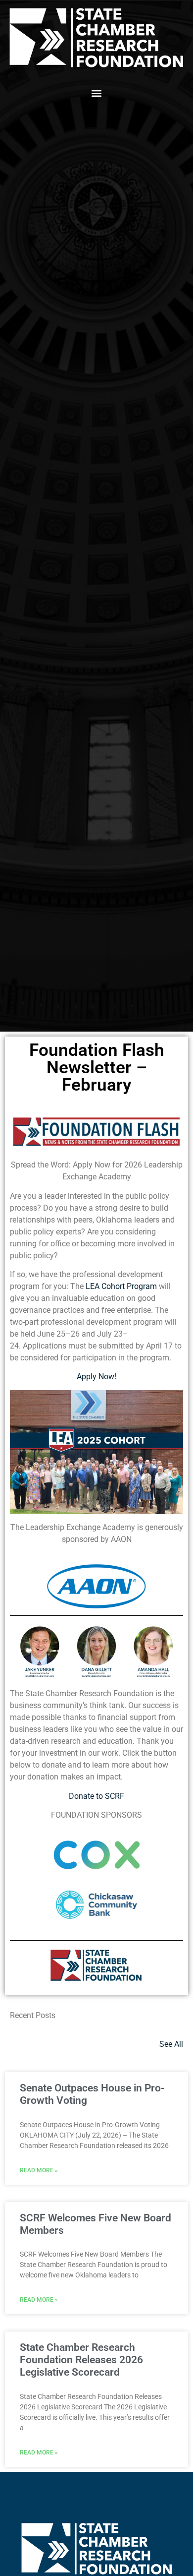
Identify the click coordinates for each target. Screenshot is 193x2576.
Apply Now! (96, 1377)
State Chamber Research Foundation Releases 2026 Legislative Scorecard (81, 2360)
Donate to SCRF (96, 1796)
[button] (97, 93)
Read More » (39, 2170)
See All (171, 2044)
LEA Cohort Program (121, 1286)
